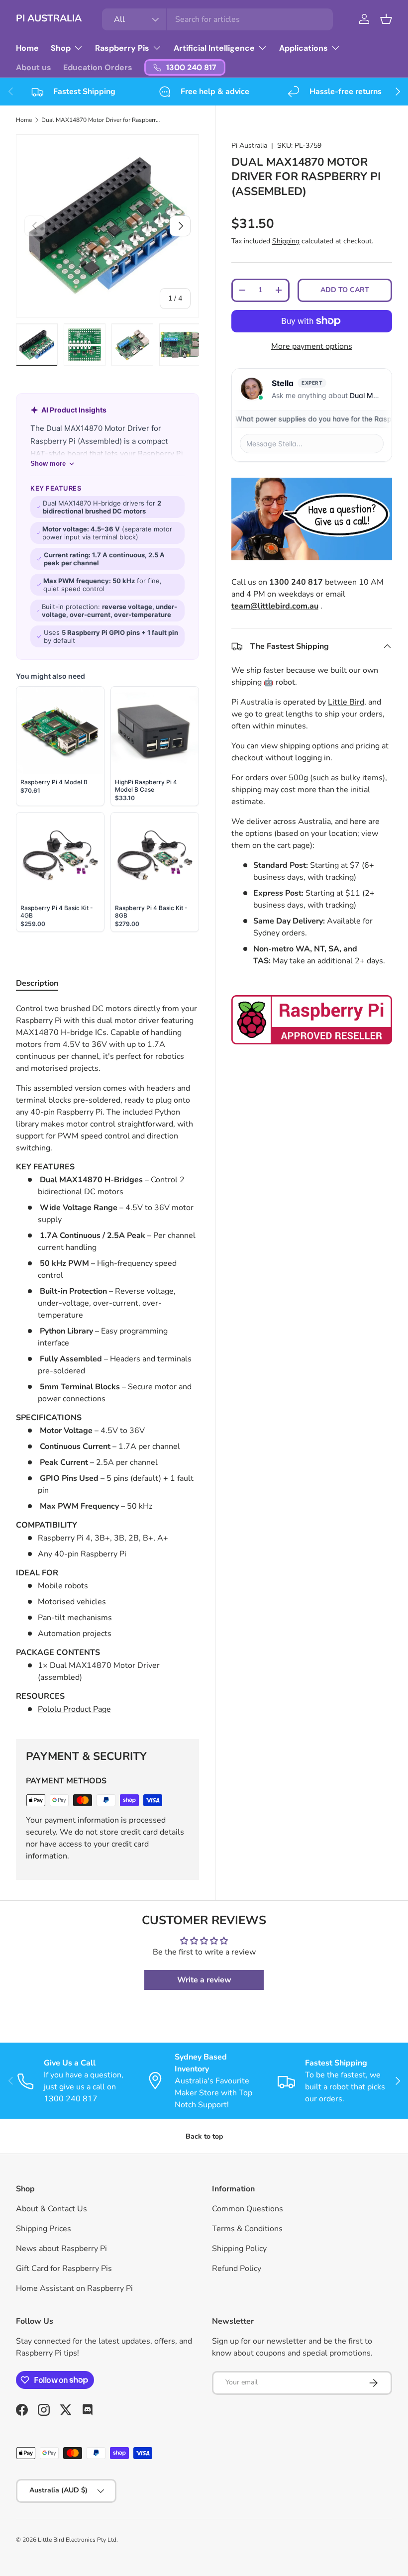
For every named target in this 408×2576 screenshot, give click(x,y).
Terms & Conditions (247, 2229)
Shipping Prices (44, 2229)
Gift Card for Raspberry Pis (64, 2268)
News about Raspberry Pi (61, 2249)
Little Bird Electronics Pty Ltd (77, 2540)
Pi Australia (249, 146)
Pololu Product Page (74, 1709)
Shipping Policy (239, 2249)
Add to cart (345, 290)
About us (34, 67)
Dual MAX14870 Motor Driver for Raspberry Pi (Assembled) (101, 120)
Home (27, 48)
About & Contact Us (51, 2209)
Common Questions (248, 2209)
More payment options (312, 346)
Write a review (204, 1980)
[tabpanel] (107, 1359)
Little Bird (346, 702)
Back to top (204, 2136)
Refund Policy (237, 2268)
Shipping (286, 241)
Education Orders (98, 67)
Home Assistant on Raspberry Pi (74, 2288)
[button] (386, 19)
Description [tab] (37, 983)
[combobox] (218, 19)
